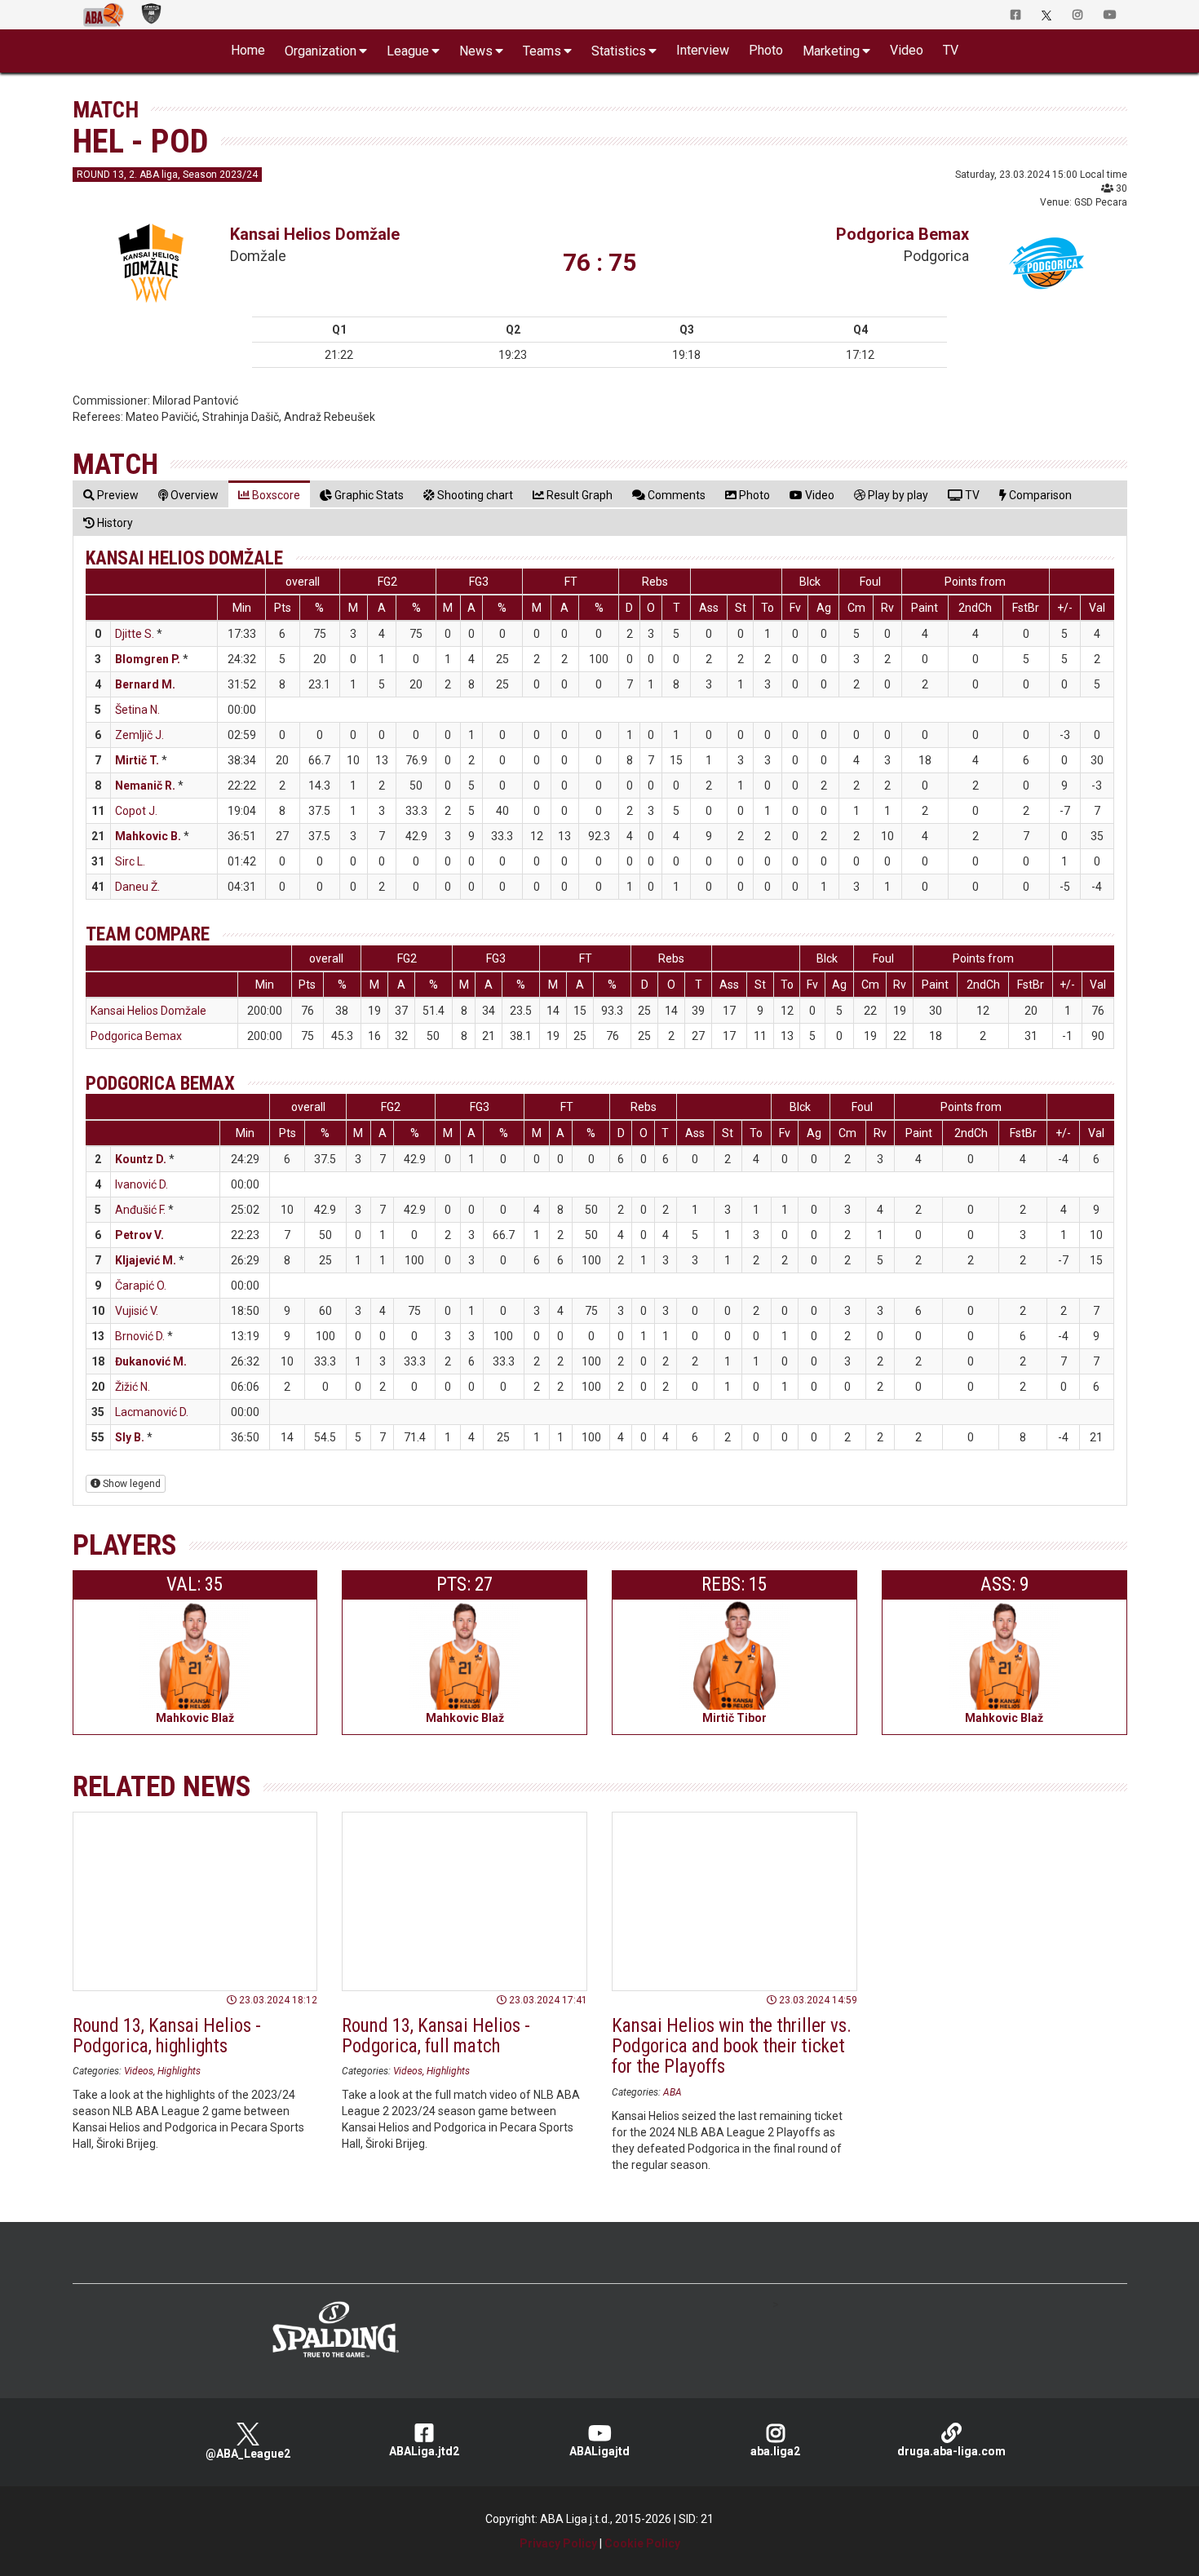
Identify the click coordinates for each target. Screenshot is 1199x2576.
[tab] (111, 495)
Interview (703, 50)
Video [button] (907, 50)
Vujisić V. (137, 1311)
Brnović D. (140, 1336)
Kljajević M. (146, 1260)
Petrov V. (139, 1235)
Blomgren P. (148, 659)
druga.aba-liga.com (951, 2451)
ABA (673, 2092)
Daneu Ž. (137, 887)
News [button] (476, 51)
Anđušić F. (140, 1210)
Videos (139, 2071)
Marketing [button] (831, 51)
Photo (766, 50)
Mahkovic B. (148, 836)
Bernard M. (145, 684)
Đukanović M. (151, 1361)
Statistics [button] (619, 51)
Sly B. (130, 1437)
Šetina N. (137, 710)
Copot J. (136, 811)
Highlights (179, 2071)
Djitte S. (135, 634)
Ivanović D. (142, 1184)
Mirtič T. (137, 760)
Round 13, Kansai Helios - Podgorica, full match (436, 2036)
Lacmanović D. (152, 1412)
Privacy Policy (558, 2543)
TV (951, 50)
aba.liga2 (775, 2451)
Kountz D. (141, 1159)
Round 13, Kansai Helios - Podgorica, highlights (167, 2036)
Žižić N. (133, 1387)
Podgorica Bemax (903, 234)
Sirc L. (130, 861)
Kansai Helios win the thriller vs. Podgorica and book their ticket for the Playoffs (732, 2047)
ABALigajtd (599, 2451)
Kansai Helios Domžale (315, 234)
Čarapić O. (141, 1286)
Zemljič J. (139, 735)
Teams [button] (542, 51)
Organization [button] (321, 51)
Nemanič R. (145, 786)
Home (248, 50)
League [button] (408, 51)
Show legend (131, 1484)
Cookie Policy (642, 2543)
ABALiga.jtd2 (424, 2451)
